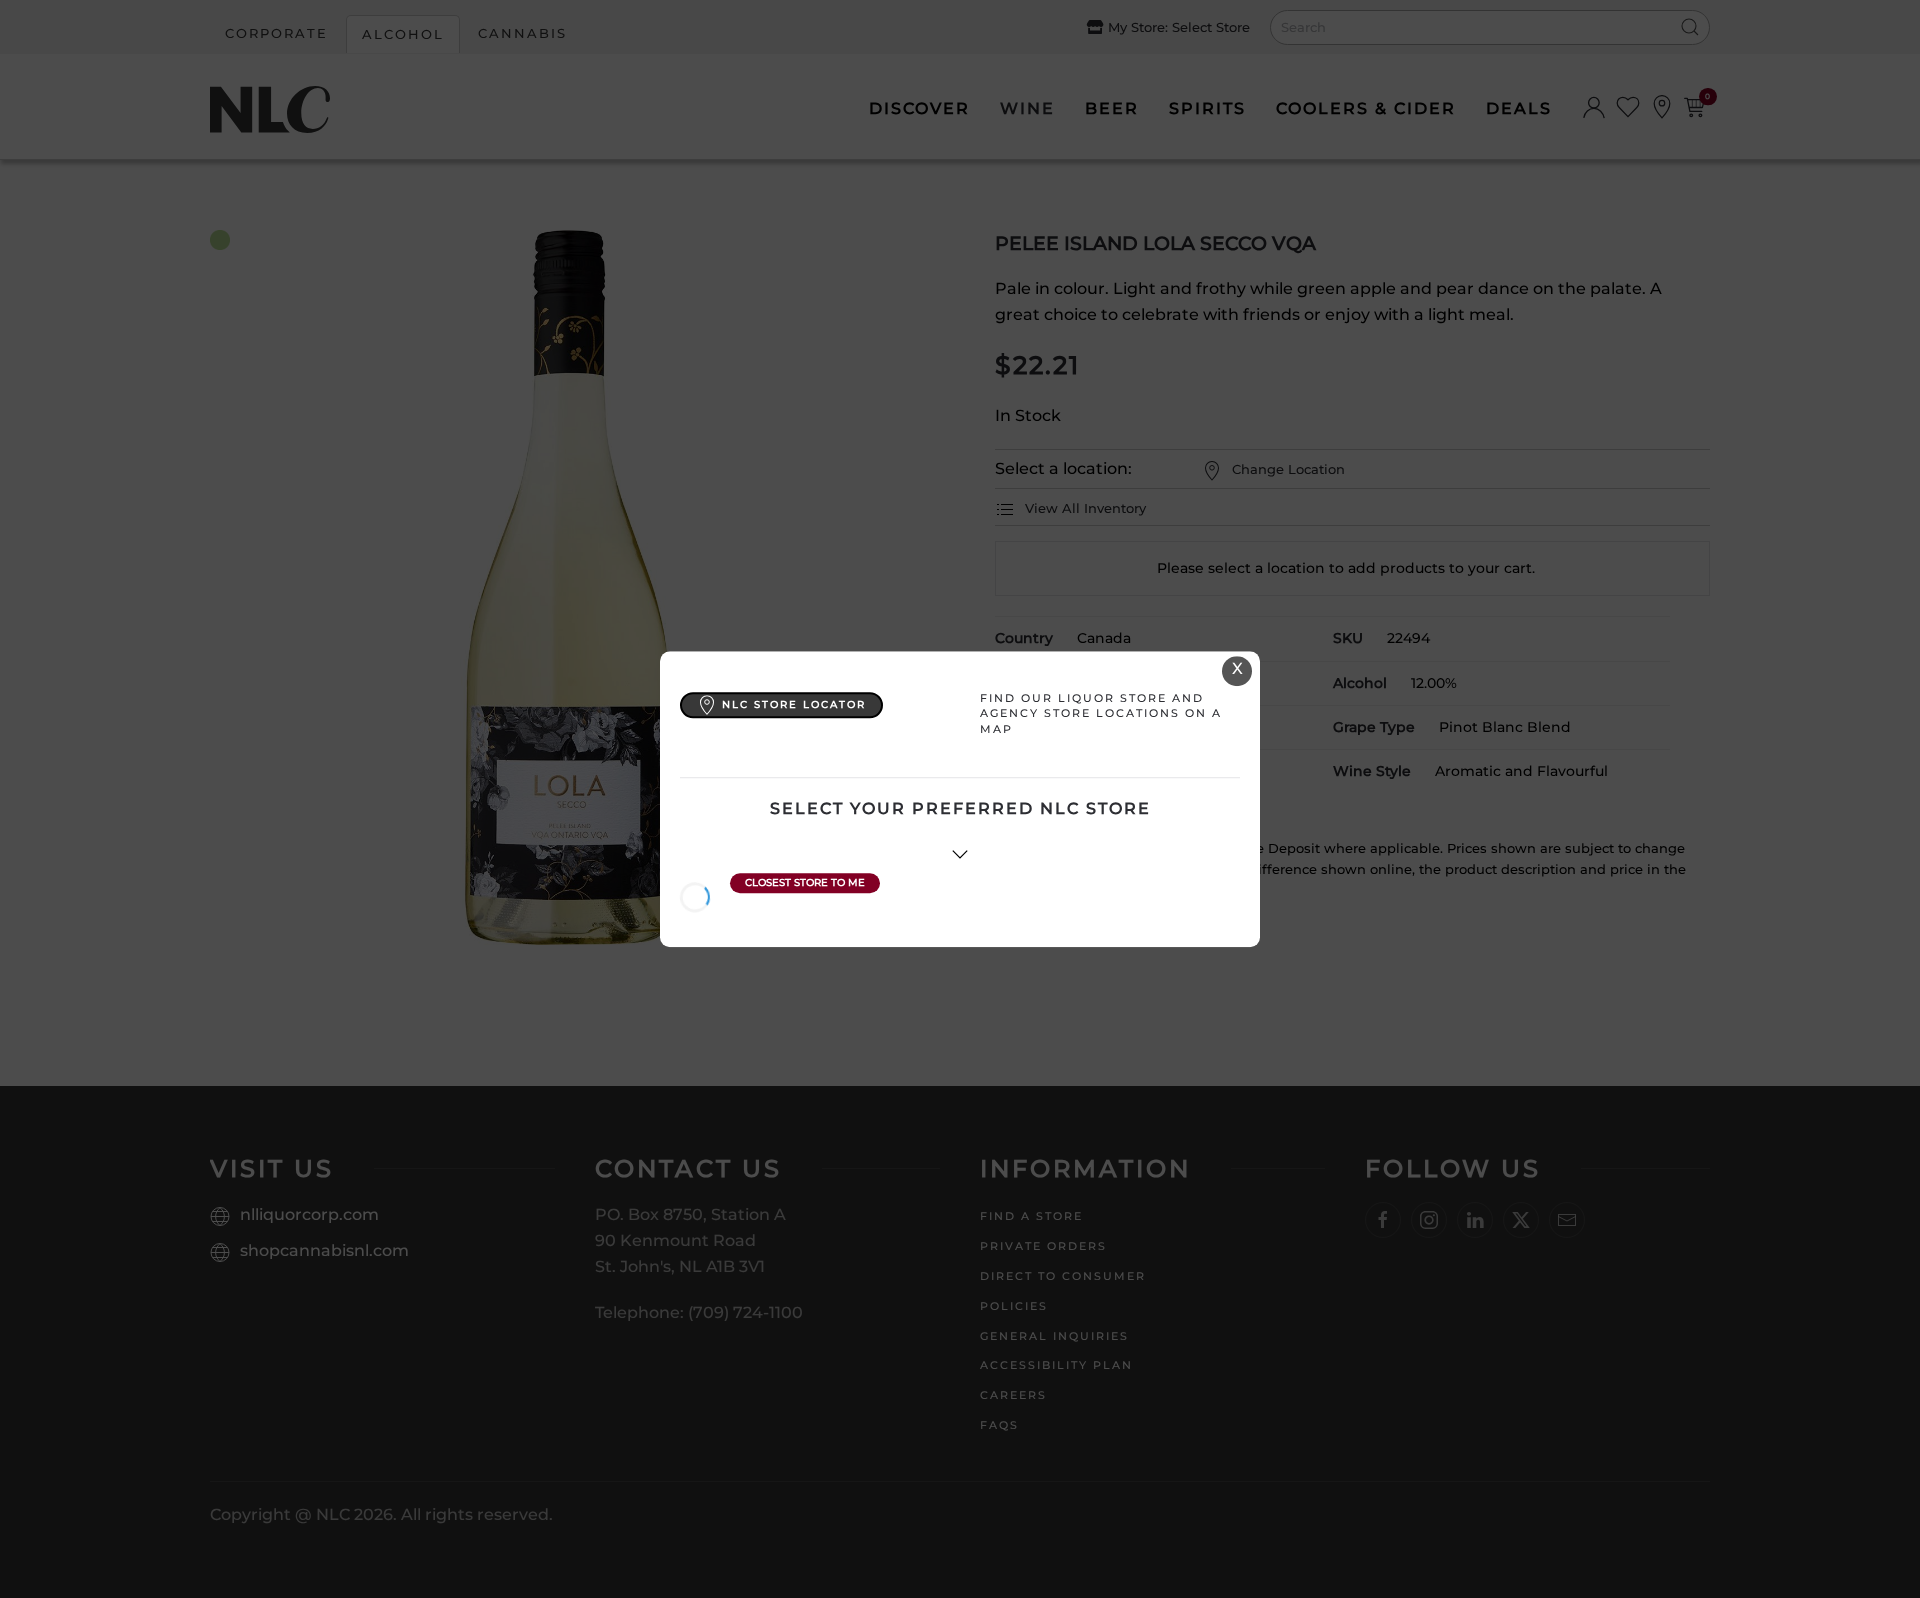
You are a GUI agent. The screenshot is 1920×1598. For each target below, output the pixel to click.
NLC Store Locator (794, 704)
